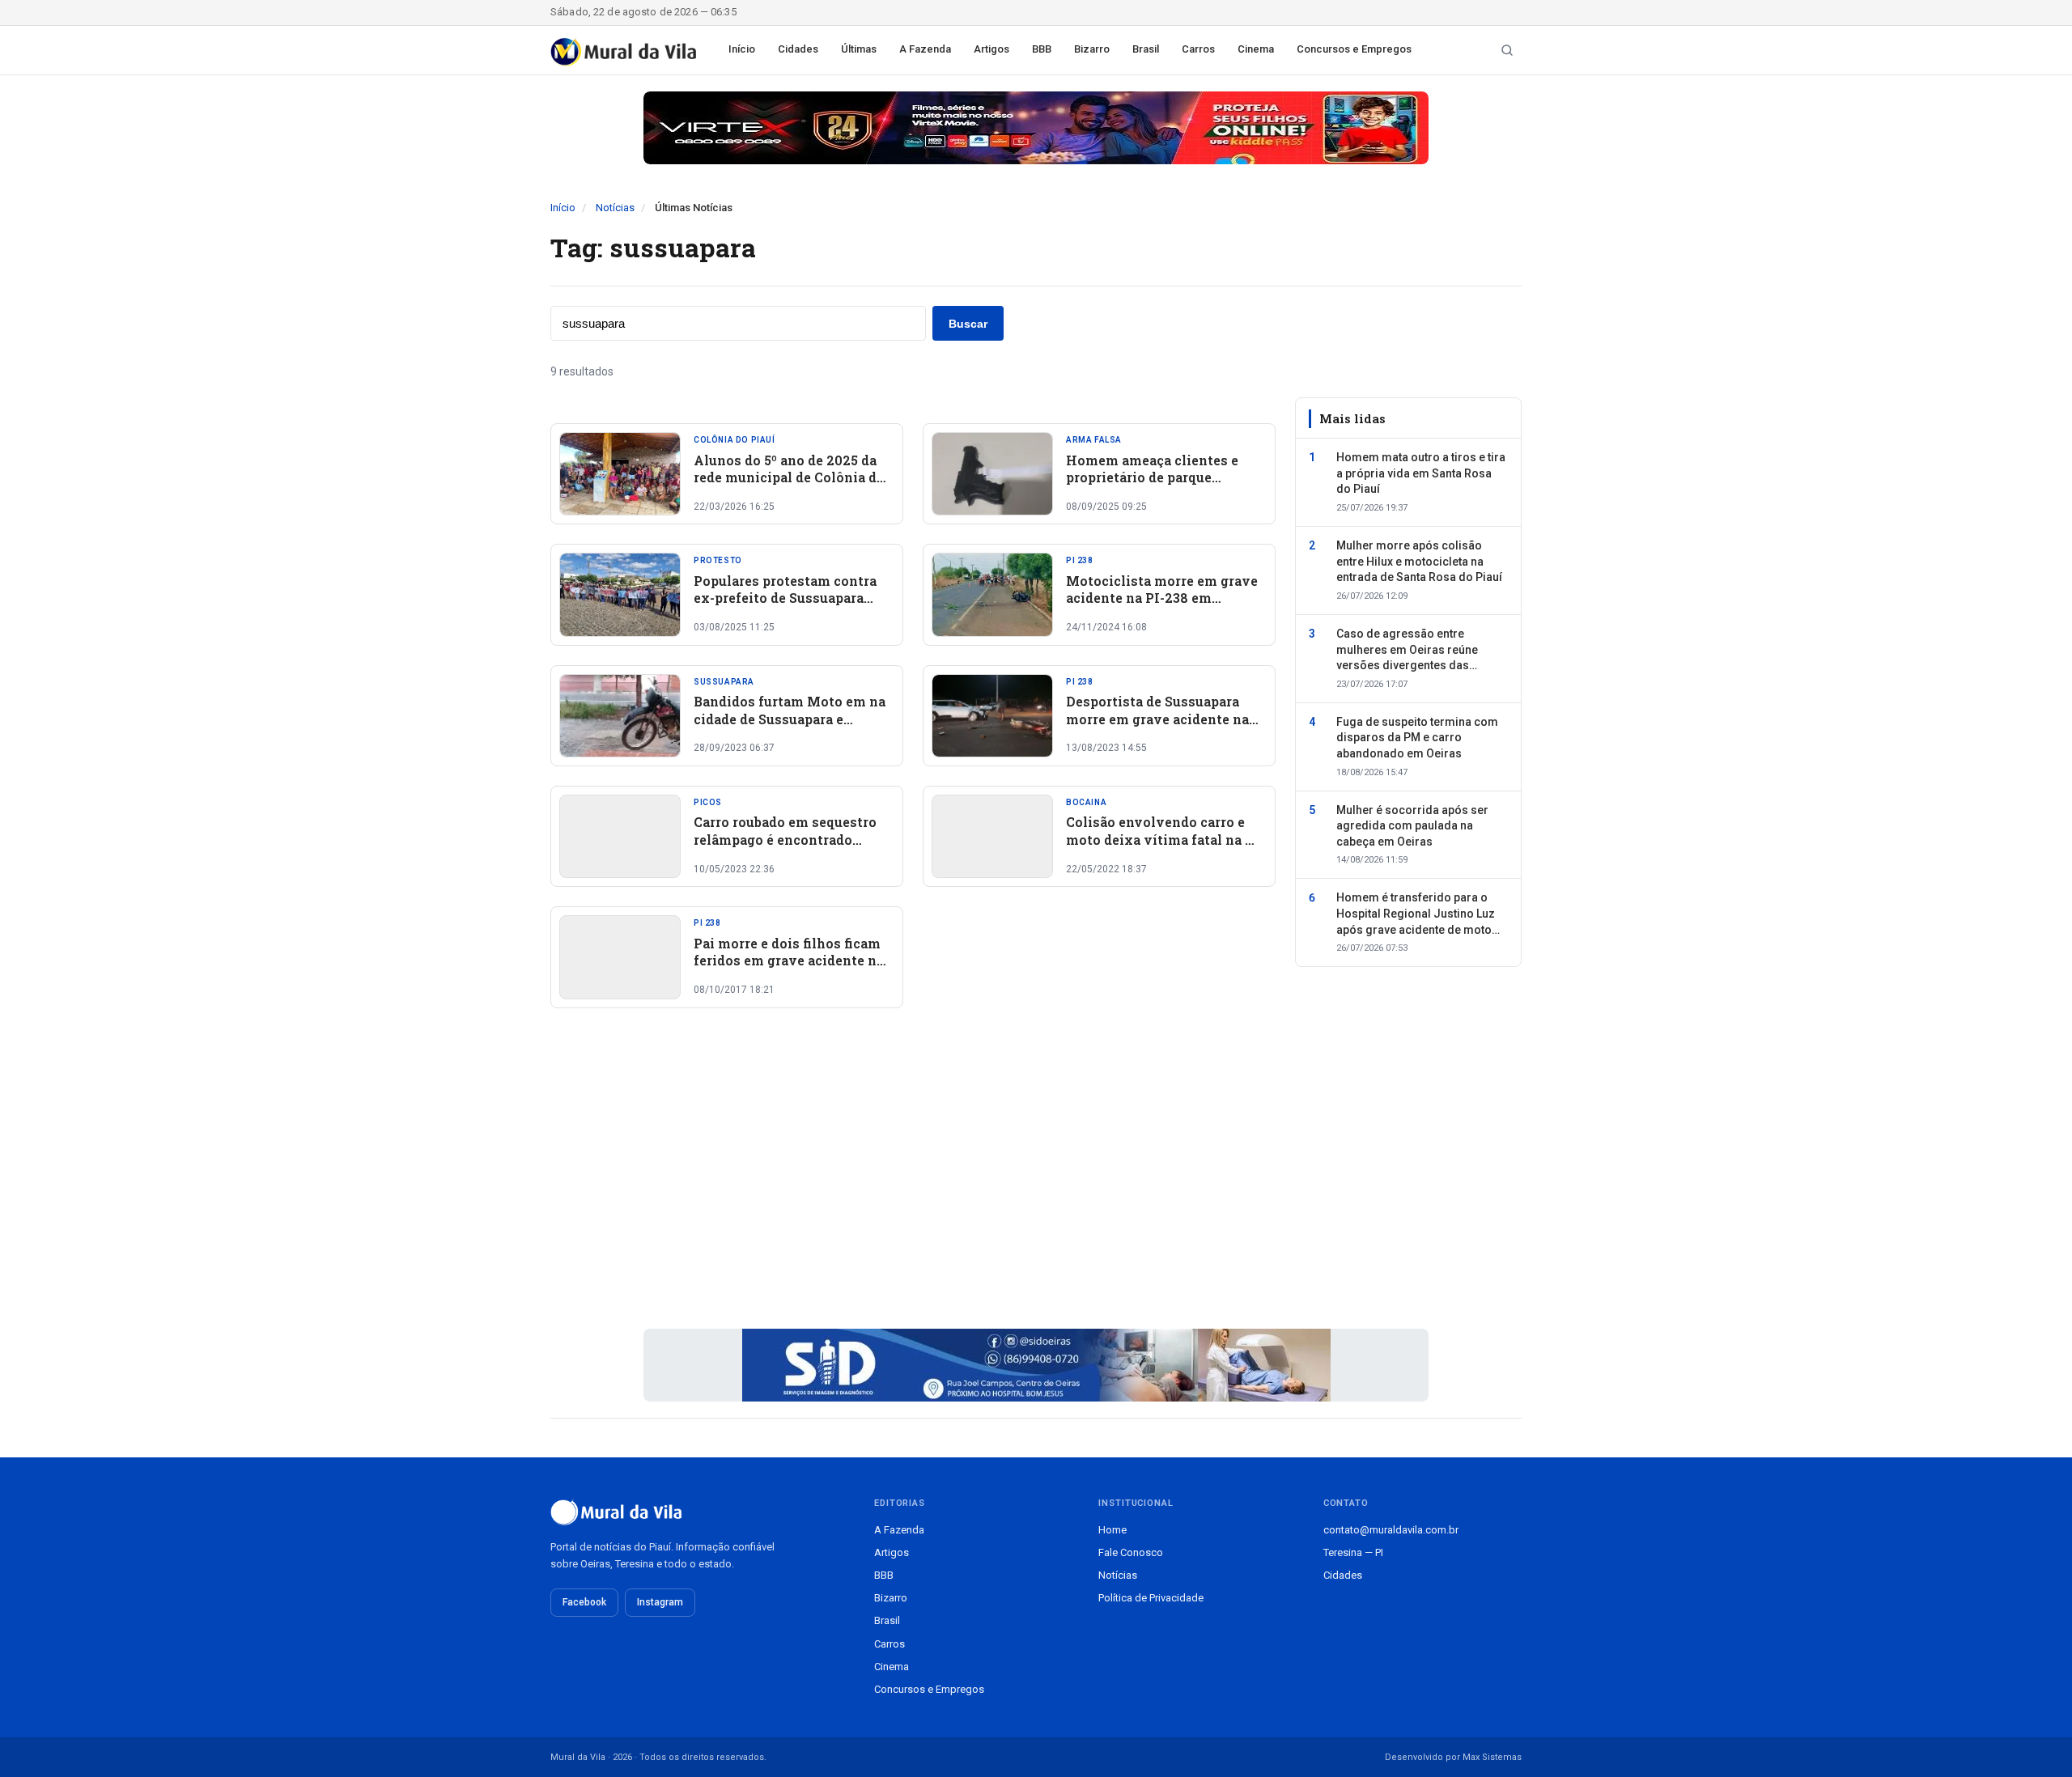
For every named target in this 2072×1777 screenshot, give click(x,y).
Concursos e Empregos (1354, 49)
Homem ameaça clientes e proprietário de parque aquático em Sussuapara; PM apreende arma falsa (1159, 486)
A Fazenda (925, 49)
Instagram (660, 1602)
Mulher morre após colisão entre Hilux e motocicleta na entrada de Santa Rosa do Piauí (1419, 561)
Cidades (798, 49)
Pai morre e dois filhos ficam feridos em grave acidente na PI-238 (789, 961)
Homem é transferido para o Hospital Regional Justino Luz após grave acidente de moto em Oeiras (1416, 915)
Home (1112, 1530)
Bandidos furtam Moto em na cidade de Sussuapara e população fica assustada (790, 719)
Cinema (1256, 49)
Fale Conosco (1131, 1552)
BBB (1042, 49)
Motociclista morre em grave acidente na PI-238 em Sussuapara (1162, 598)
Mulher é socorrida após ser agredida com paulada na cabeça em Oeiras (1412, 826)
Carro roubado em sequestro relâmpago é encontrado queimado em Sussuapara (785, 839)
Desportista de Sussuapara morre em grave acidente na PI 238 (1157, 719)
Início (742, 49)
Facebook (584, 1602)
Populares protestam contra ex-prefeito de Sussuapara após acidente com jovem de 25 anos (786, 607)
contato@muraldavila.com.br (1391, 1530)
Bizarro (1092, 49)
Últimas (859, 49)
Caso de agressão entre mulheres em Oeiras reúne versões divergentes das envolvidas (1407, 651)
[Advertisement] (913, 1180)
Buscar (968, 324)
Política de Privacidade (1151, 1598)
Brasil (1146, 49)
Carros (1198, 49)
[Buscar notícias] (1507, 50)
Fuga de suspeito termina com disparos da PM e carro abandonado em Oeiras (1417, 738)
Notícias (615, 208)
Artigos (991, 49)
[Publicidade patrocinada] (1036, 128)
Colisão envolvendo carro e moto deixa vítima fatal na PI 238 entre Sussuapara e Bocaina (1163, 848)
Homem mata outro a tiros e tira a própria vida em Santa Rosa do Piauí (1421, 473)
